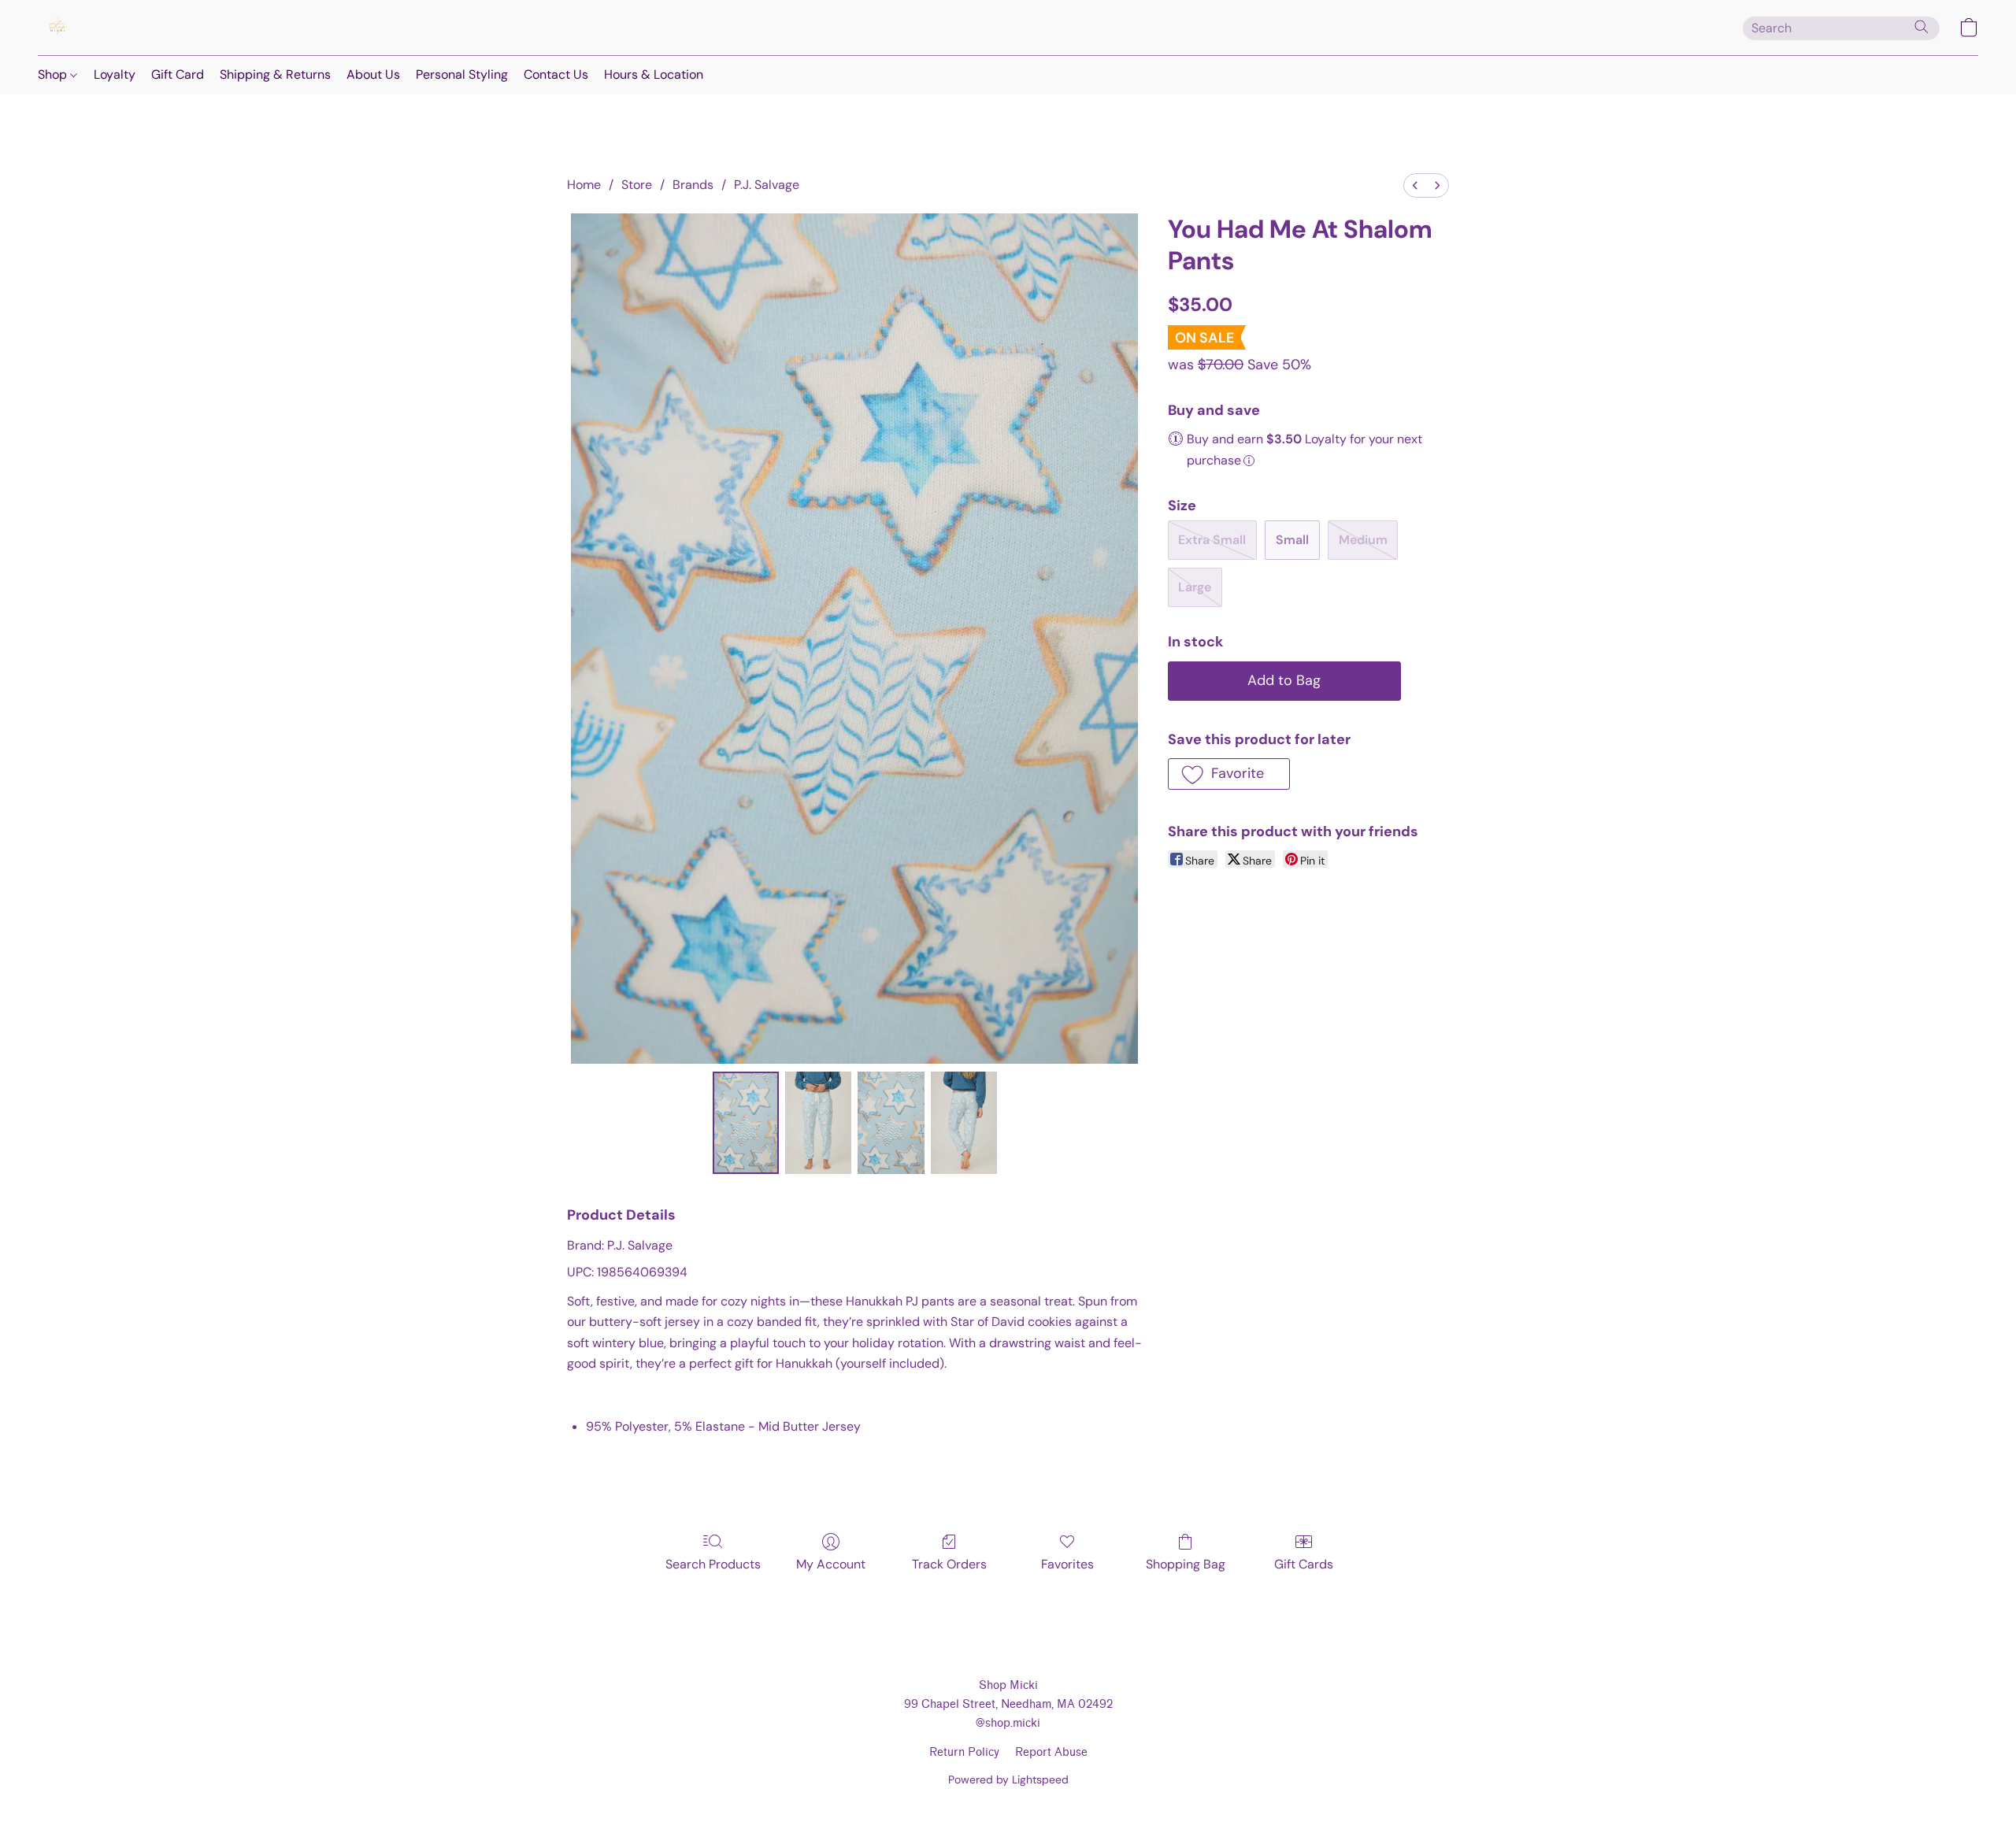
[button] (57, 28)
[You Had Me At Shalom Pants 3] (964, 1123)
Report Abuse (1051, 1752)
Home (584, 185)
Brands (693, 185)
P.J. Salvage (767, 185)
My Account (831, 1564)
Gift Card (178, 74)
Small (1292, 540)
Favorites (1067, 1564)
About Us (373, 74)
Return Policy (964, 1752)
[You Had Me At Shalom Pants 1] (818, 1123)
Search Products (713, 1564)
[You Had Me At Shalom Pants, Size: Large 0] (746, 1123)
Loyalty (115, 74)
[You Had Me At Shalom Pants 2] (891, 1123)
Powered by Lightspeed (1008, 1779)
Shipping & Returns (275, 74)
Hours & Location (654, 74)
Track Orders (949, 1564)
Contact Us (556, 74)
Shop (54, 74)
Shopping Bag (1186, 1564)
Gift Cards (1304, 1564)
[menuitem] (1415, 185)
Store (637, 185)
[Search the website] (1921, 27)
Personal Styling (462, 74)
